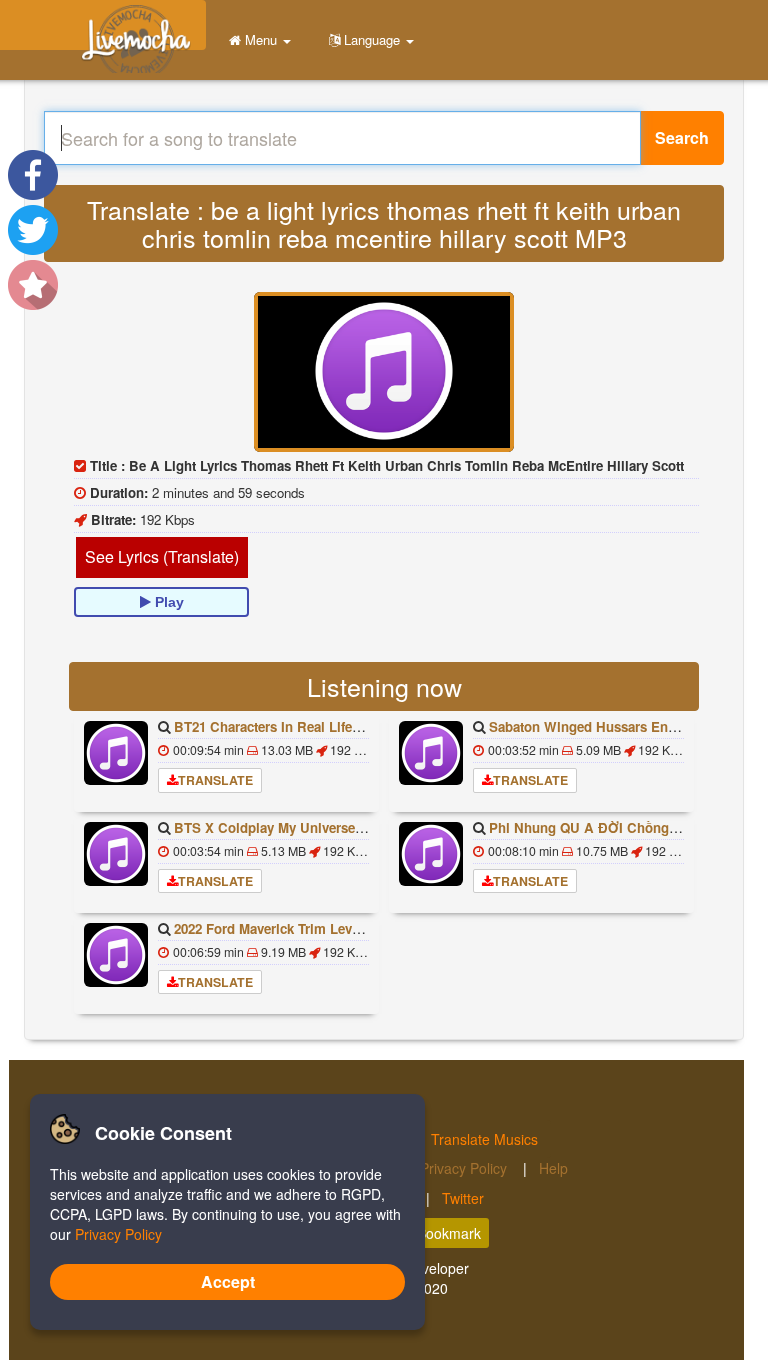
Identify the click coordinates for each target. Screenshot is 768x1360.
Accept (228, 1281)
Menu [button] (261, 39)
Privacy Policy (465, 1168)
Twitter (463, 1198)
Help (553, 1168)
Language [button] (372, 39)
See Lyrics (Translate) (162, 556)
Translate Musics (484, 1139)
